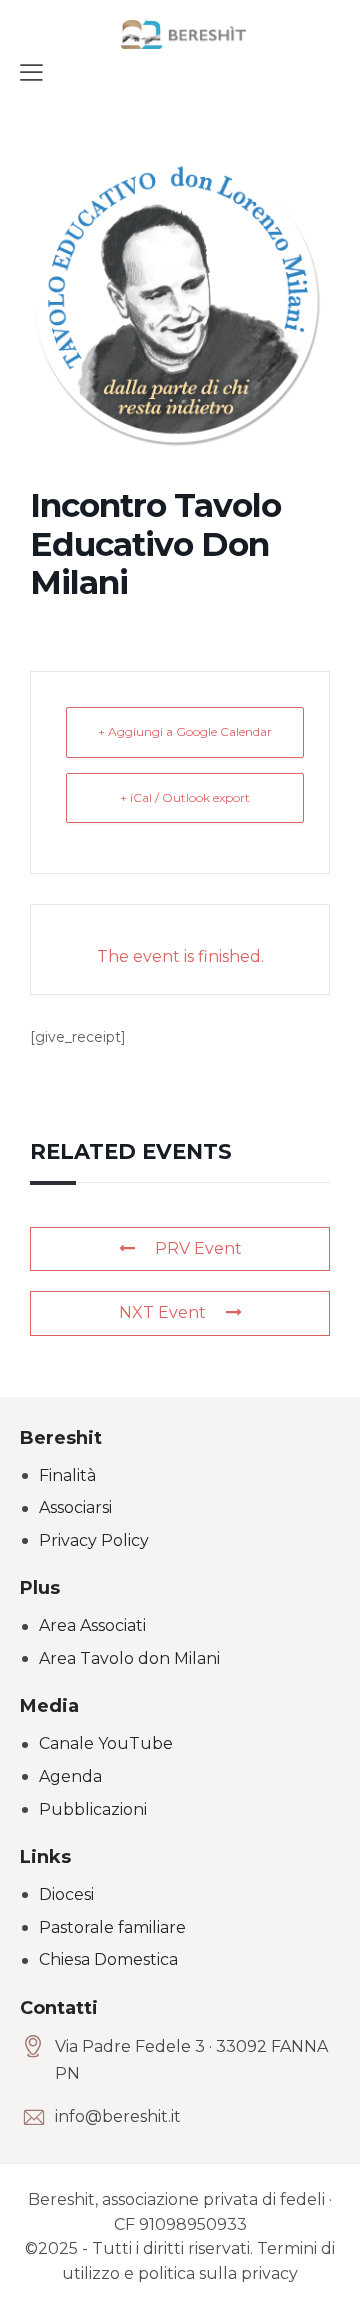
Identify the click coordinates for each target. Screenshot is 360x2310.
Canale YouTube (106, 1743)
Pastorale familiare (112, 1927)
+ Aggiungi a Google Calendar (185, 731)
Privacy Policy (94, 1540)
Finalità (67, 1475)
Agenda (70, 1776)
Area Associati (92, 1625)
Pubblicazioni (93, 1809)
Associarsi (75, 1507)
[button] (31, 71)
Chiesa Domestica (108, 1959)
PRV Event (198, 1248)
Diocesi (66, 1894)
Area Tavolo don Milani (129, 1658)
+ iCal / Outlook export (185, 797)
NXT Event (162, 1312)
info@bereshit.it (118, 2116)
